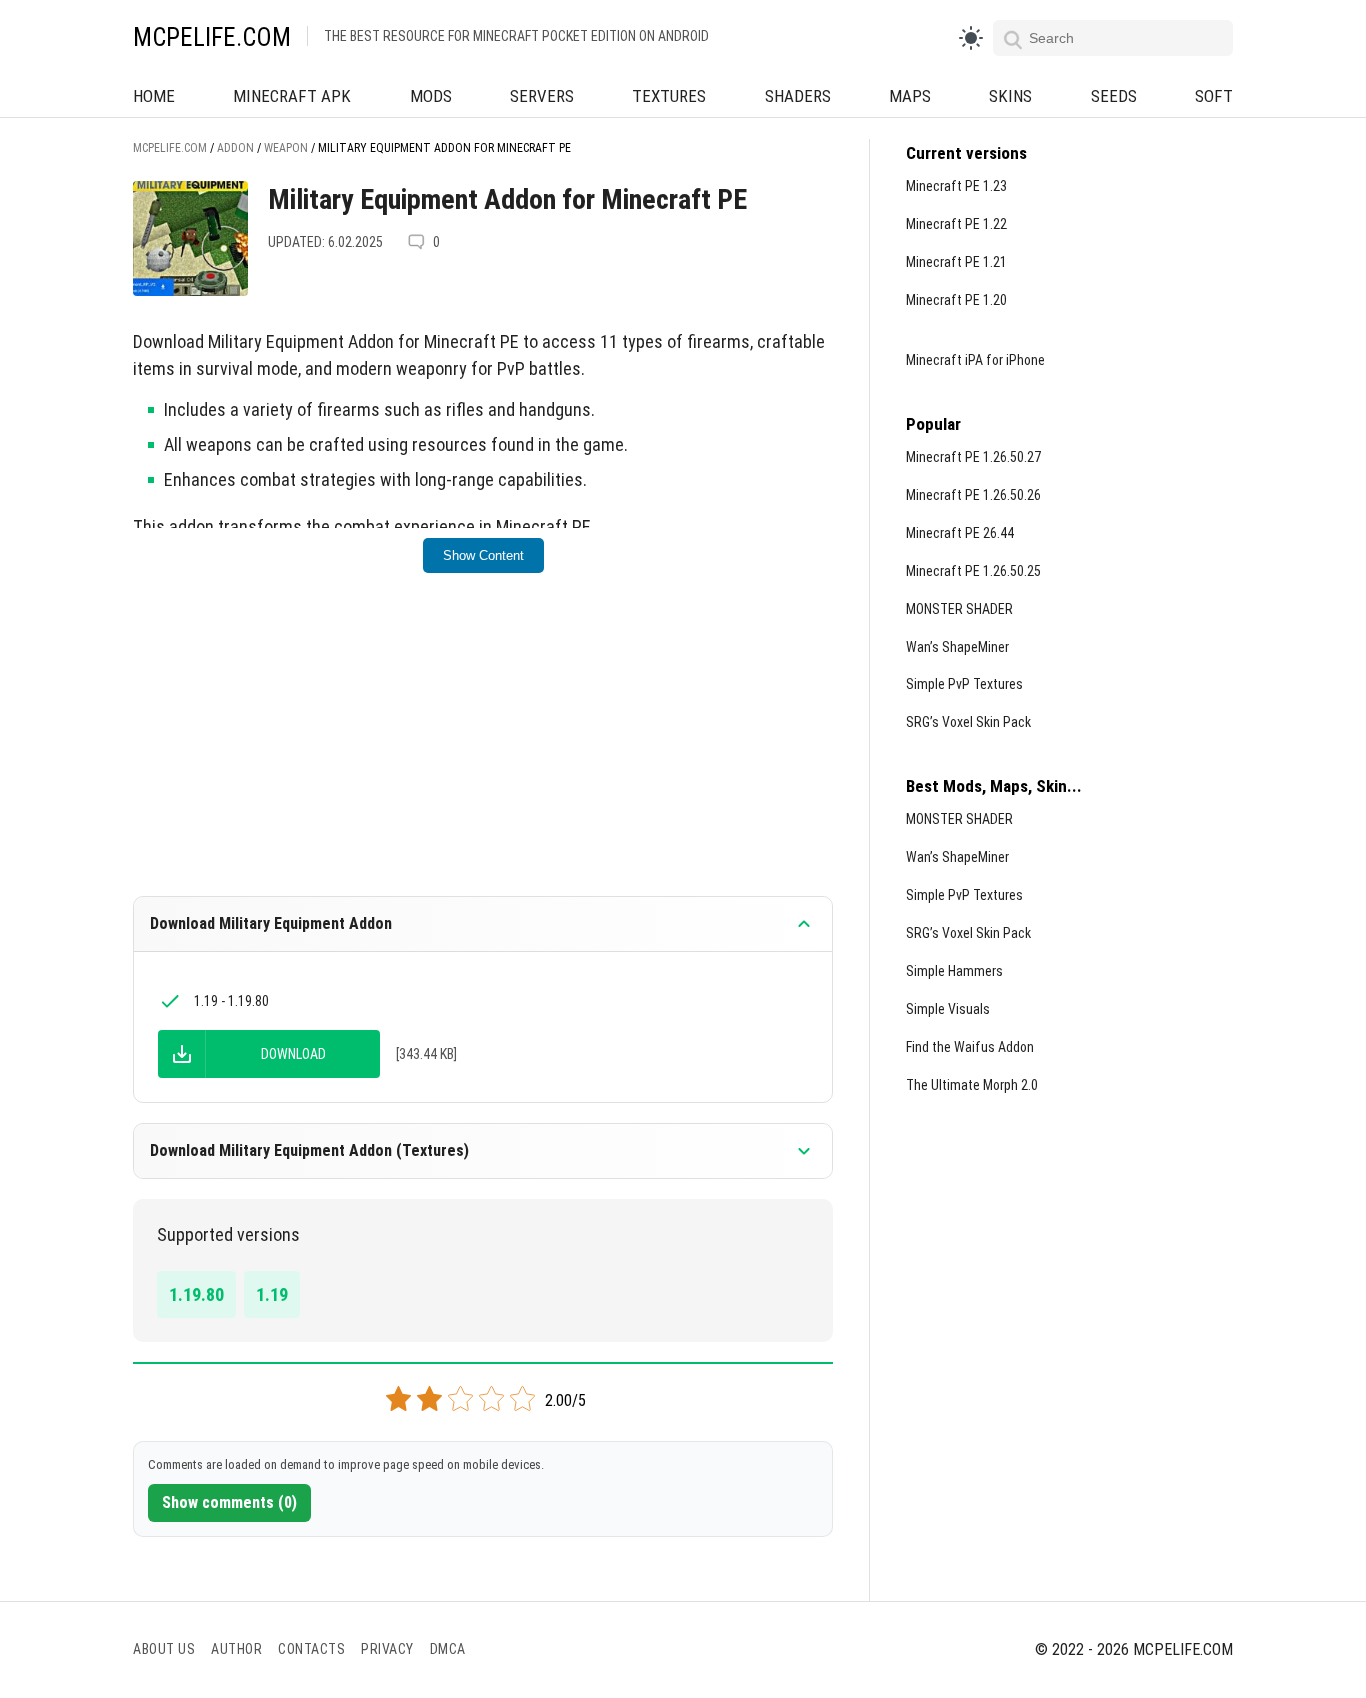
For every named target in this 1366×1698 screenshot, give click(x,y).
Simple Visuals (948, 1009)
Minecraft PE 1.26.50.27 (973, 457)
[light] (971, 38)
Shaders (798, 96)
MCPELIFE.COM (212, 37)
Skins (1010, 96)
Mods (431, 96)
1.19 (272, 1294)
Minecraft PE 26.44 (960, 533)
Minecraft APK (292, 96)
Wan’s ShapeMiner (957, 647)
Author (236, 1649)
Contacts (311, 1649)
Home (154, 96)
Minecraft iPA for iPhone (975, 360)
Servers (542, 96)
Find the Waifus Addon (970, 1047)
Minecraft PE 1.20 (956, 300)
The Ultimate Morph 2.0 (972, 1085)
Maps (910, 96)
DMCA (448, 1649)
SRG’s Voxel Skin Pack (968, 722)
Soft (1214, 96)
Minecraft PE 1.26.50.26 (973, 495)
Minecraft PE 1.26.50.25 (973, 571)
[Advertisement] (483, 748)
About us (164, 1649)
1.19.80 (196, 1294)
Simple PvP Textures (964, 684)
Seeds (1114, 96)
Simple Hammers (954, 971)
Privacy (387, 1649)
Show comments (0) (229, 1502)
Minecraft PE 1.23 (956, 186)
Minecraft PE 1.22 (956, 224)
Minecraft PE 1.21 (956, 262)
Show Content (483, 555)
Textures (669, 96)
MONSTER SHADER (959, 609)
